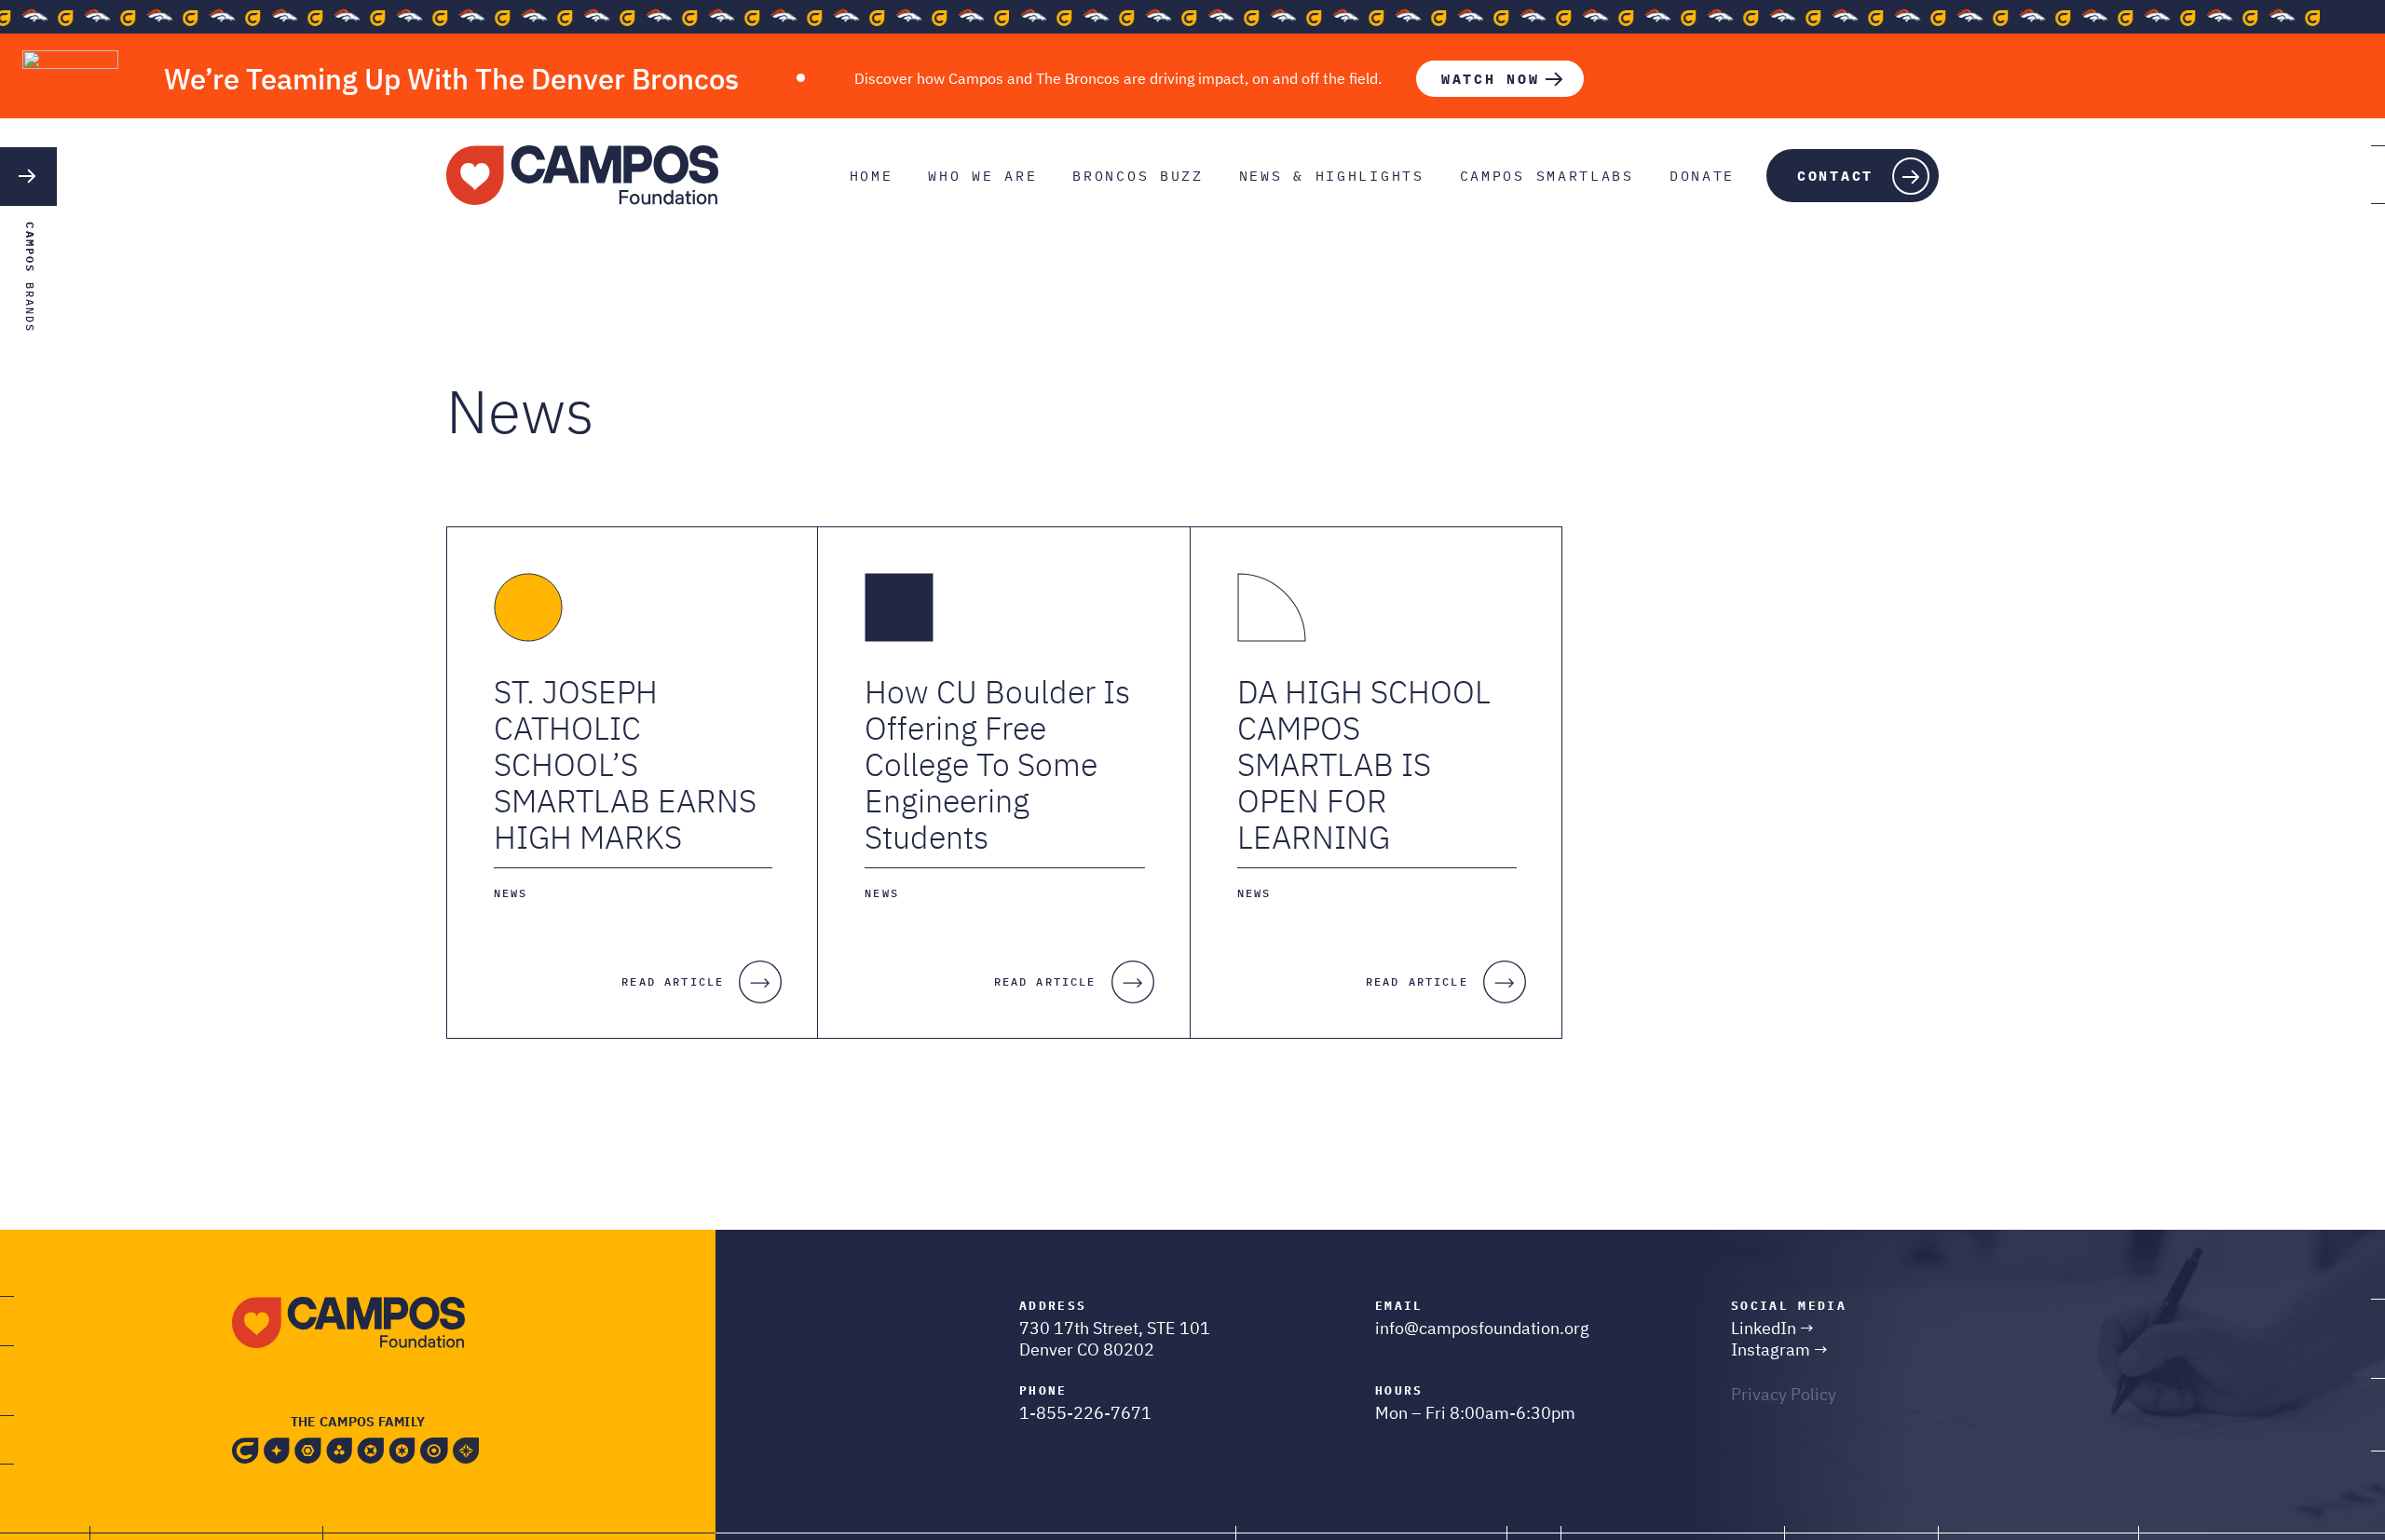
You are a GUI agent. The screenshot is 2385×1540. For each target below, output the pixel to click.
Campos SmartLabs (1547, 176)
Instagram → (1779, 1349)
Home (872, 176)
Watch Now (1490, 79)
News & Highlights (1332, 176)
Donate (1702, 176)
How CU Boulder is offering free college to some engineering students (997, 764)
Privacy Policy (1784, 1394)
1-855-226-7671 (1085, 1413)
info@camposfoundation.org (1482, 1328)
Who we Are (982, 176)
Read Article (673, 981)
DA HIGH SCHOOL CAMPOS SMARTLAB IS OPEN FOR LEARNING (1364, 764)
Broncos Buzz (1138, 176)
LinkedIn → (1772, 1328)
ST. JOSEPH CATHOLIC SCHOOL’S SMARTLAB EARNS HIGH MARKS (625, 764)
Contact (1835, 176)
